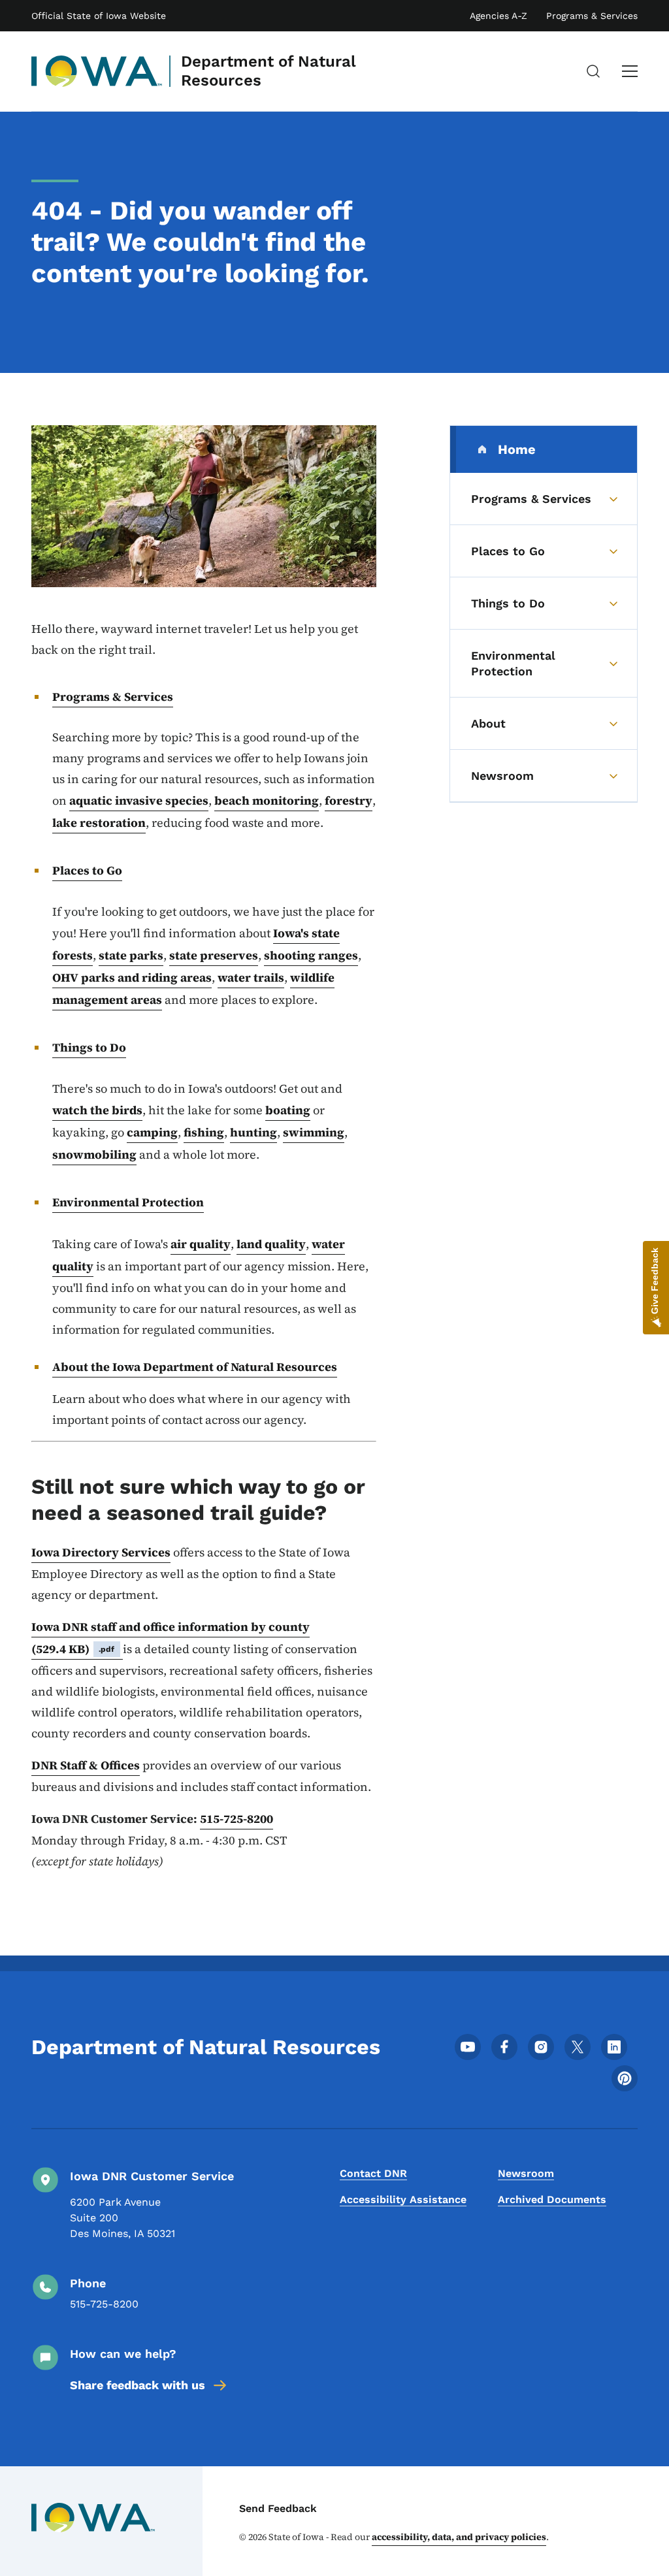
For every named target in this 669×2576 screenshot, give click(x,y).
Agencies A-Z (498, 16)
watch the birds (97, 1110)
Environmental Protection (128, 1202)
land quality (271, 1244)
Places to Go (87, 870)
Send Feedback (278, 2508)
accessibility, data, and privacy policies (459, 2537)
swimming (314, 1132)
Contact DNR (373, 2173)
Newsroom (526, 2173)
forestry (349, 800)
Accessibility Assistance (403, 2199)
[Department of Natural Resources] (97, 71)
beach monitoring (267, 800)
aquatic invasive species (139, 800)
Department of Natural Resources (269, 71)
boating (288, 1110)
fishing (204, 1132)
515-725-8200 (237, 1819)
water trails (251, 977)
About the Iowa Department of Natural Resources (195, 1367)
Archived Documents (552, 2199)
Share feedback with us (138, 2385)
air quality (201, 1244)
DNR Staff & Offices (86, 1765)
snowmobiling (94, 1154)
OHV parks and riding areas (132, 977)
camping (152, 1132)
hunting (253, 1132)
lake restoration (99, 823)
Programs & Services (592, 16)
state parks (131, 955)
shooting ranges (311, 955)
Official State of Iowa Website (99, 16)
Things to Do (89, 1047)
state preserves (214, 955)
